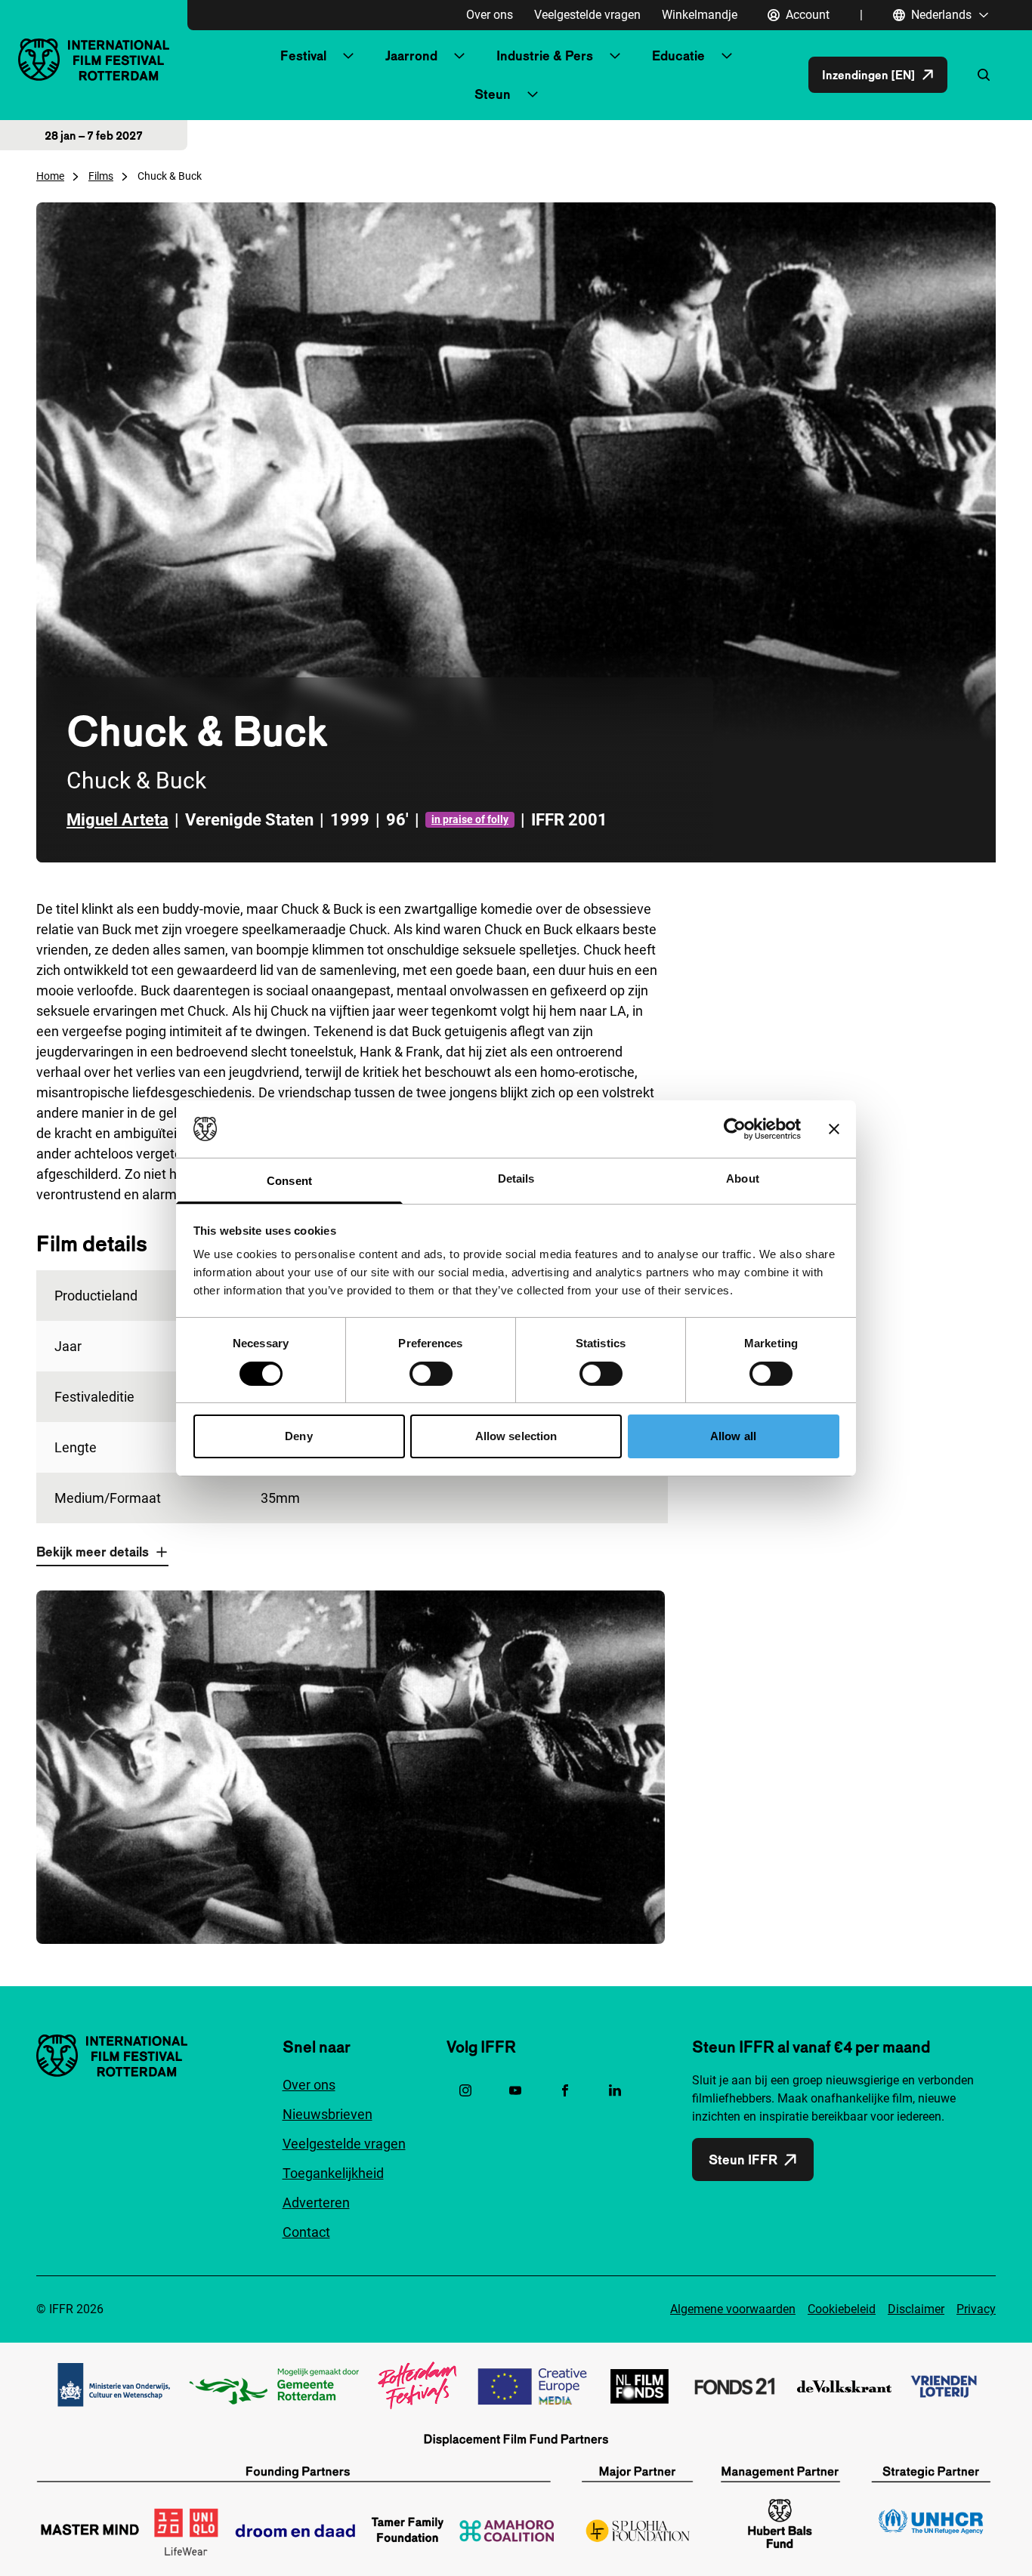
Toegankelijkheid (333, 2173)
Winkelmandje (700, 15)
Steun (493, 94)
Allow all (733, 1436)
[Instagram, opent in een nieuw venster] (465, 2090)
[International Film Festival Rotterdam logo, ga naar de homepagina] (94, 59)
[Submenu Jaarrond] (459, 56)
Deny (298, 1436)
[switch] (431, 1374)
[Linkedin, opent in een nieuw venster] (615, 2090)
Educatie (678, 56)
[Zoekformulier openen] (984, 75)
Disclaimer (916, 2309)
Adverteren (316, 2203)
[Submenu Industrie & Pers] (615, 56)
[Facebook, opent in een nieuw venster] (565, 2090)
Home (50, 176)
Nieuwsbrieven (328, 2114)
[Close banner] (834, 1129)
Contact (306, 2232)
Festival (303, 56)
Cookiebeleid (842, 2309)
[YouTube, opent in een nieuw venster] (515, 2090)
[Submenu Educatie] (727, 56)
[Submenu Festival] (348, 56)
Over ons (490, 15)
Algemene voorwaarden (733, 2309)
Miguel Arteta (117, 820)
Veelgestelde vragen (587, 15)
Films (101, 176)
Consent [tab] (289, 1181)
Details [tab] (516, 1178)
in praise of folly (470, 819)
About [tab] (743, 1178)
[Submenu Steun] (533, 94)
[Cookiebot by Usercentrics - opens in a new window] (735, 1129)
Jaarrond (411, 56)
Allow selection (516, 1436)
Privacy (976, 2309)
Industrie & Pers (545, 56)
